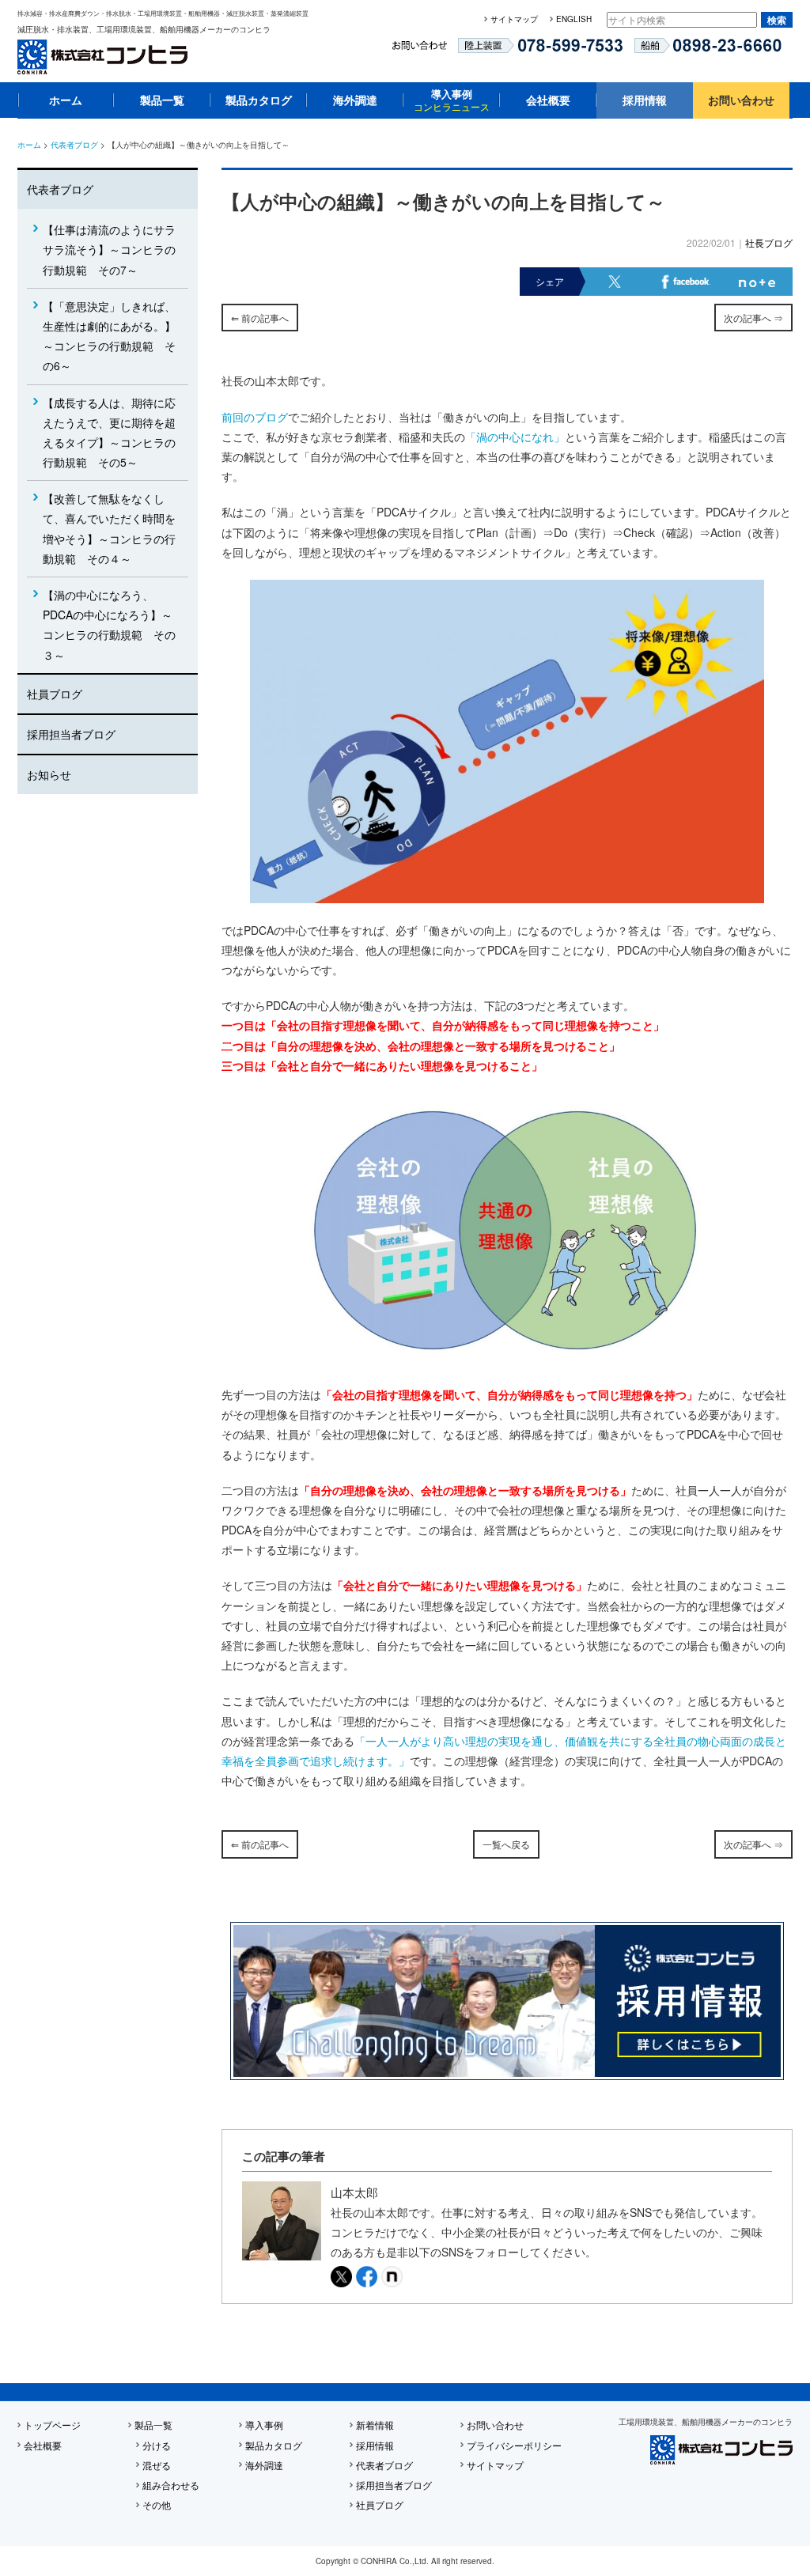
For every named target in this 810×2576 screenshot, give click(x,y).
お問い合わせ (741, 100)
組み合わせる (171, 2485)
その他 (157, 2504)
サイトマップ (514, 19)
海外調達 (355, 100)
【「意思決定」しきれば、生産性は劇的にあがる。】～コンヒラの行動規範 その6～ (109, 336)
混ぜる (157, 2465)
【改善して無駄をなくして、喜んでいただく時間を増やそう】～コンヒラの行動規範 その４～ (109, 528)
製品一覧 (162, 100)
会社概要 (548, 100)
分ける (157, 2445)
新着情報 (375, 2425)
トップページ (52, 2425)
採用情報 (645, 100)
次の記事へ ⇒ (753, 318)
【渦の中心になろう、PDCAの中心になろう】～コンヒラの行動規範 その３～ (109, 625)
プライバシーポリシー (514, 2445)
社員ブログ (55, 694)
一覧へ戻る (506, 1844)
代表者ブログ (74, 145)
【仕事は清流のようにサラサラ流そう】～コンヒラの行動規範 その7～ (109, 249)
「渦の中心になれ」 (515, 437)
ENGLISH (574, 19)
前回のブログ (255, 417)
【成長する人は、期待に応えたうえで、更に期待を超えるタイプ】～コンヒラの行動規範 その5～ (109, 433)
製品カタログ (259, 100)
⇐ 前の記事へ (260, 318)
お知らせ (49, 774)
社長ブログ (769, 242)
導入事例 (452, 100)
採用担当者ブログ (71, 734)
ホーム (66, 100)
